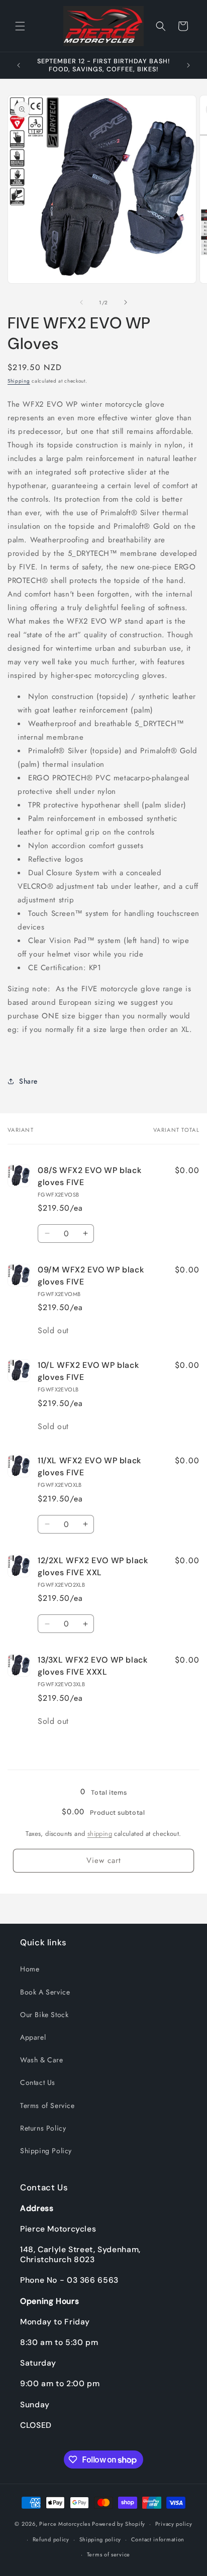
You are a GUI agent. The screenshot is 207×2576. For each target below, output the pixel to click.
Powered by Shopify (119, 2524)
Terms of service (109, 2554)
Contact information (158, 2539)
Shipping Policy (46, 2151)
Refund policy (51, 2539)
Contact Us (38, 2082)
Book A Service (45, 1992)
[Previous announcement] (19, 65)
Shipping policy (100, 2539)
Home (30, 1969)
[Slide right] (126, 302)
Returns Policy (43, 2128)
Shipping (19, 381)
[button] (20, 26)
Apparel (33, 2037)
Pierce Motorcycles (65, 2524)
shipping (100, 1834)
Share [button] (28, 1081)
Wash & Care (42, 2060)
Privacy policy (174, 2524)
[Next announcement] (188, 65)
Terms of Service (47, 2105)
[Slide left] (81, 302)
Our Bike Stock (44, 2015)
